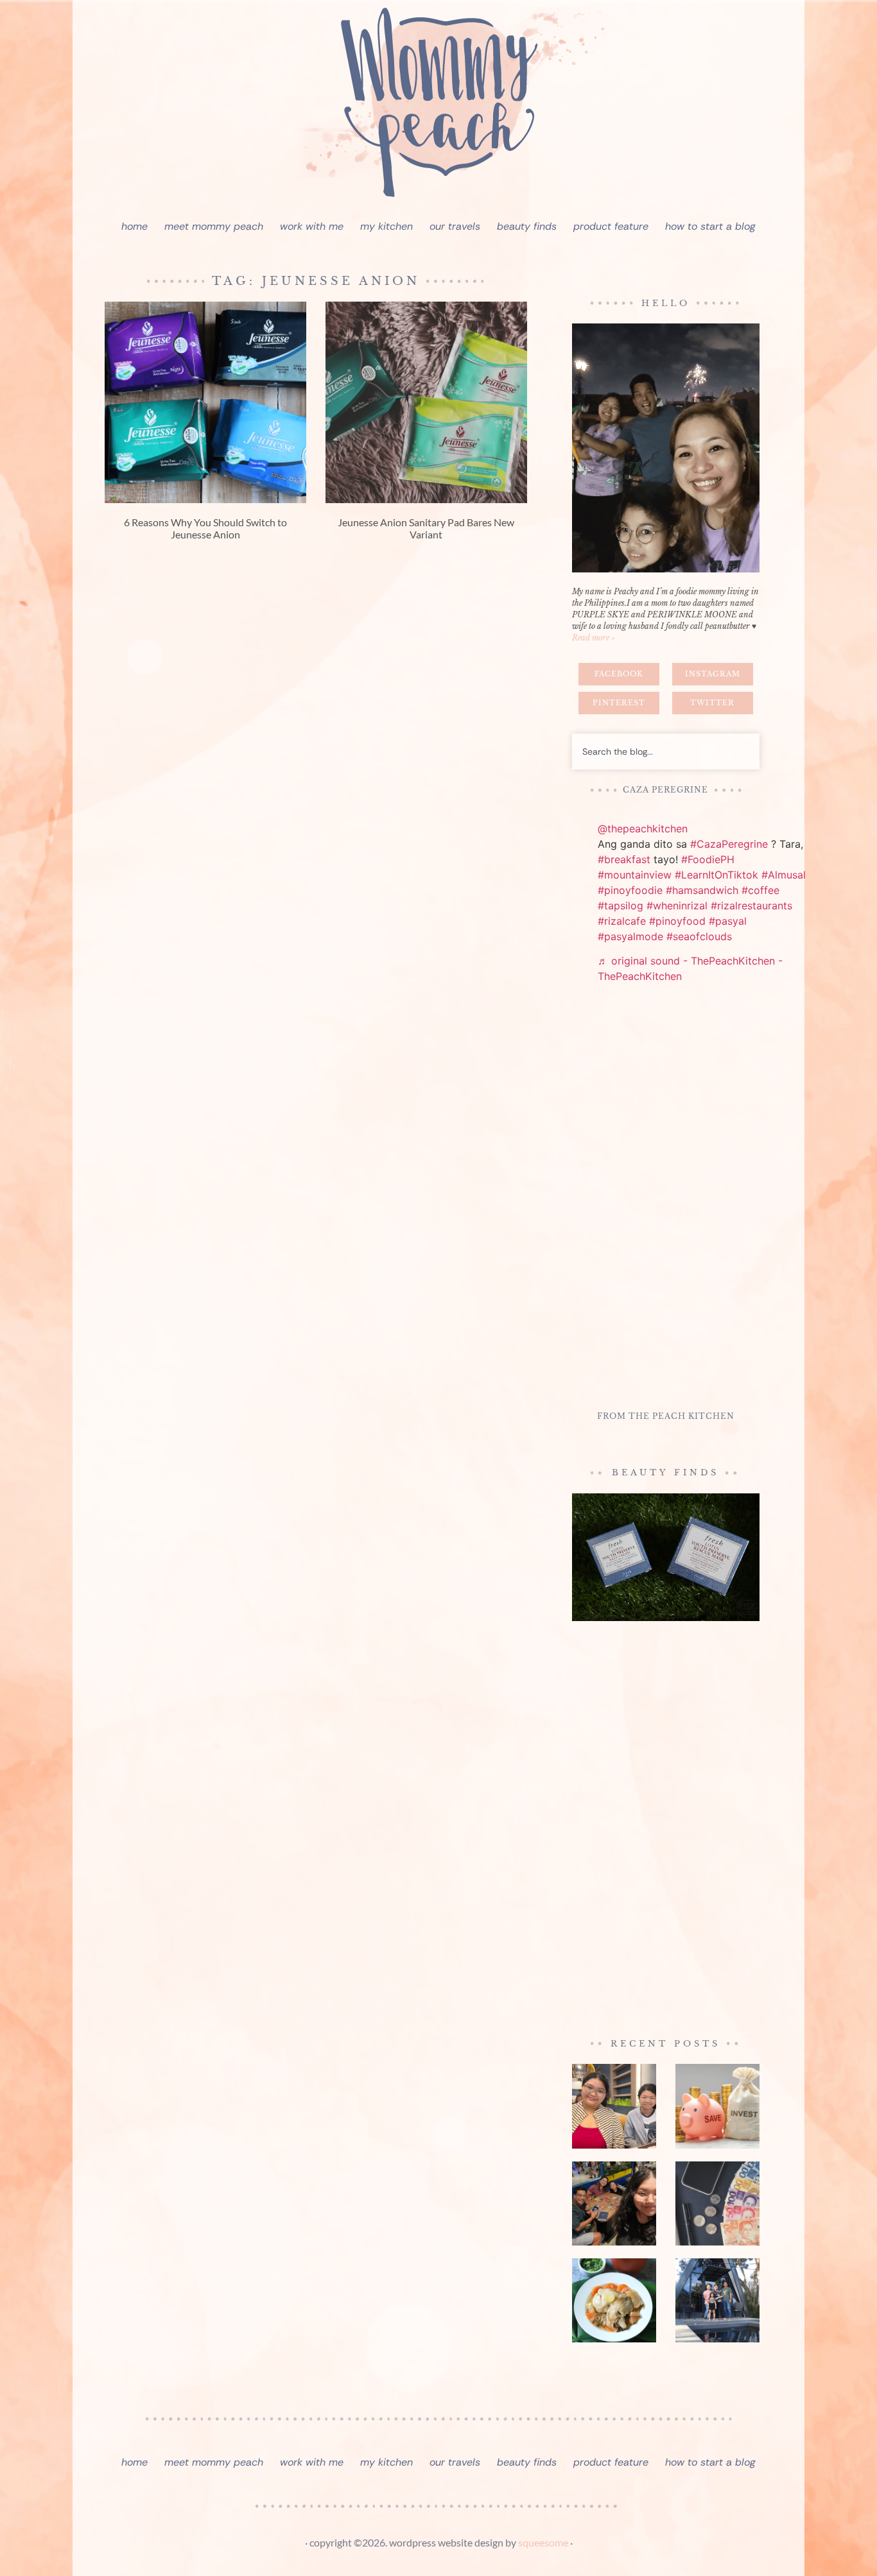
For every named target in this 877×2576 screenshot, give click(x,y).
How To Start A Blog (710, 226)
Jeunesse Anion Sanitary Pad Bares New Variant (426, 528)
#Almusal (784, 875)
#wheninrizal (677, 906)
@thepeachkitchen (643, 829)
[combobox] (666, 751)
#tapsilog (621, 906)
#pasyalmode (630, 936)
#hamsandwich (702, 890)
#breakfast (624, 859)
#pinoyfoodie (630, 890)
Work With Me (312, 226)
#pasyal (728, 921)
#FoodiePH (708, 859)
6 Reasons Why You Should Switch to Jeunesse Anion (205, 528)
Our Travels (455, 226)
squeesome (543, 2542)
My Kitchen (386, 226)
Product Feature (611, 226)
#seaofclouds (699, 936)
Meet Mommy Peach (214, 226)
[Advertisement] (666, 1199)
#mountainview (635, 875)
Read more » (594, 638)
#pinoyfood (677, 921)
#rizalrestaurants (751, 906)
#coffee (760, 890)
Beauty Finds (527, 226)
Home (135, 226)
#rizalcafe (622, 921)
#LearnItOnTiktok (716, 875)
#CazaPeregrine (729, 844)
